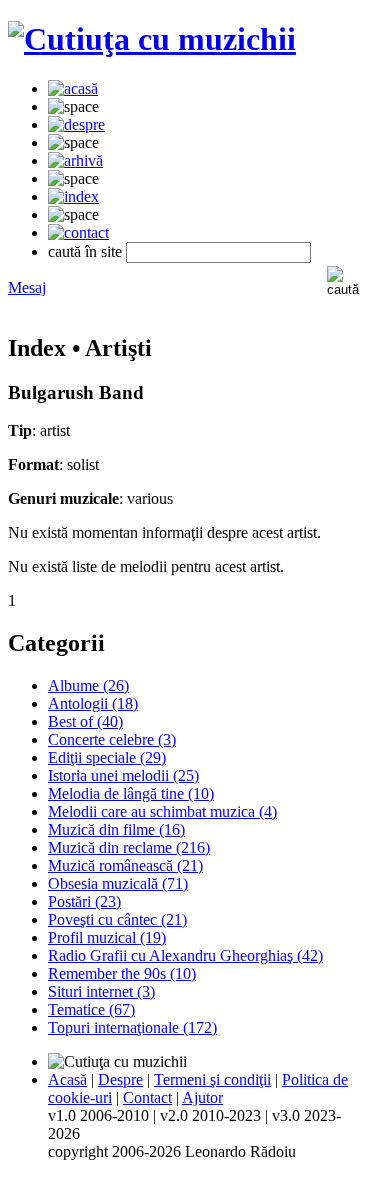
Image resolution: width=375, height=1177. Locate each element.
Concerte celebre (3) (112, 739)
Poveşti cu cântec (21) (117, 919)
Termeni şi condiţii (212, 1079)
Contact (147, 1097)
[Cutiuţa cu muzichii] (152, 39)
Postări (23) (84, 901)
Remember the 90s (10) (122, 973)
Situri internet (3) (101, 991)
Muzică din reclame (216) (129, 847)
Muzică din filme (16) (116, 829)
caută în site (85, 251)
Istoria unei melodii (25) (123, 775)
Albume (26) (88, 685)
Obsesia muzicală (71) (118, 883)
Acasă (67, 1079)
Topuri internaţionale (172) (132, 1027)
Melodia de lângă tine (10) (131, 793)
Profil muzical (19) (107, 937)
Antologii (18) (93, 703)
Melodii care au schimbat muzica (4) (162, 811)
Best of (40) (85, 721)
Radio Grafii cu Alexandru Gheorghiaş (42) (185, 955)
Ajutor (202, 1097)
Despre (120, 1079)
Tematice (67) (91, 1009)
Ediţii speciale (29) (107, 757)
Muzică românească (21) (125, 865)
